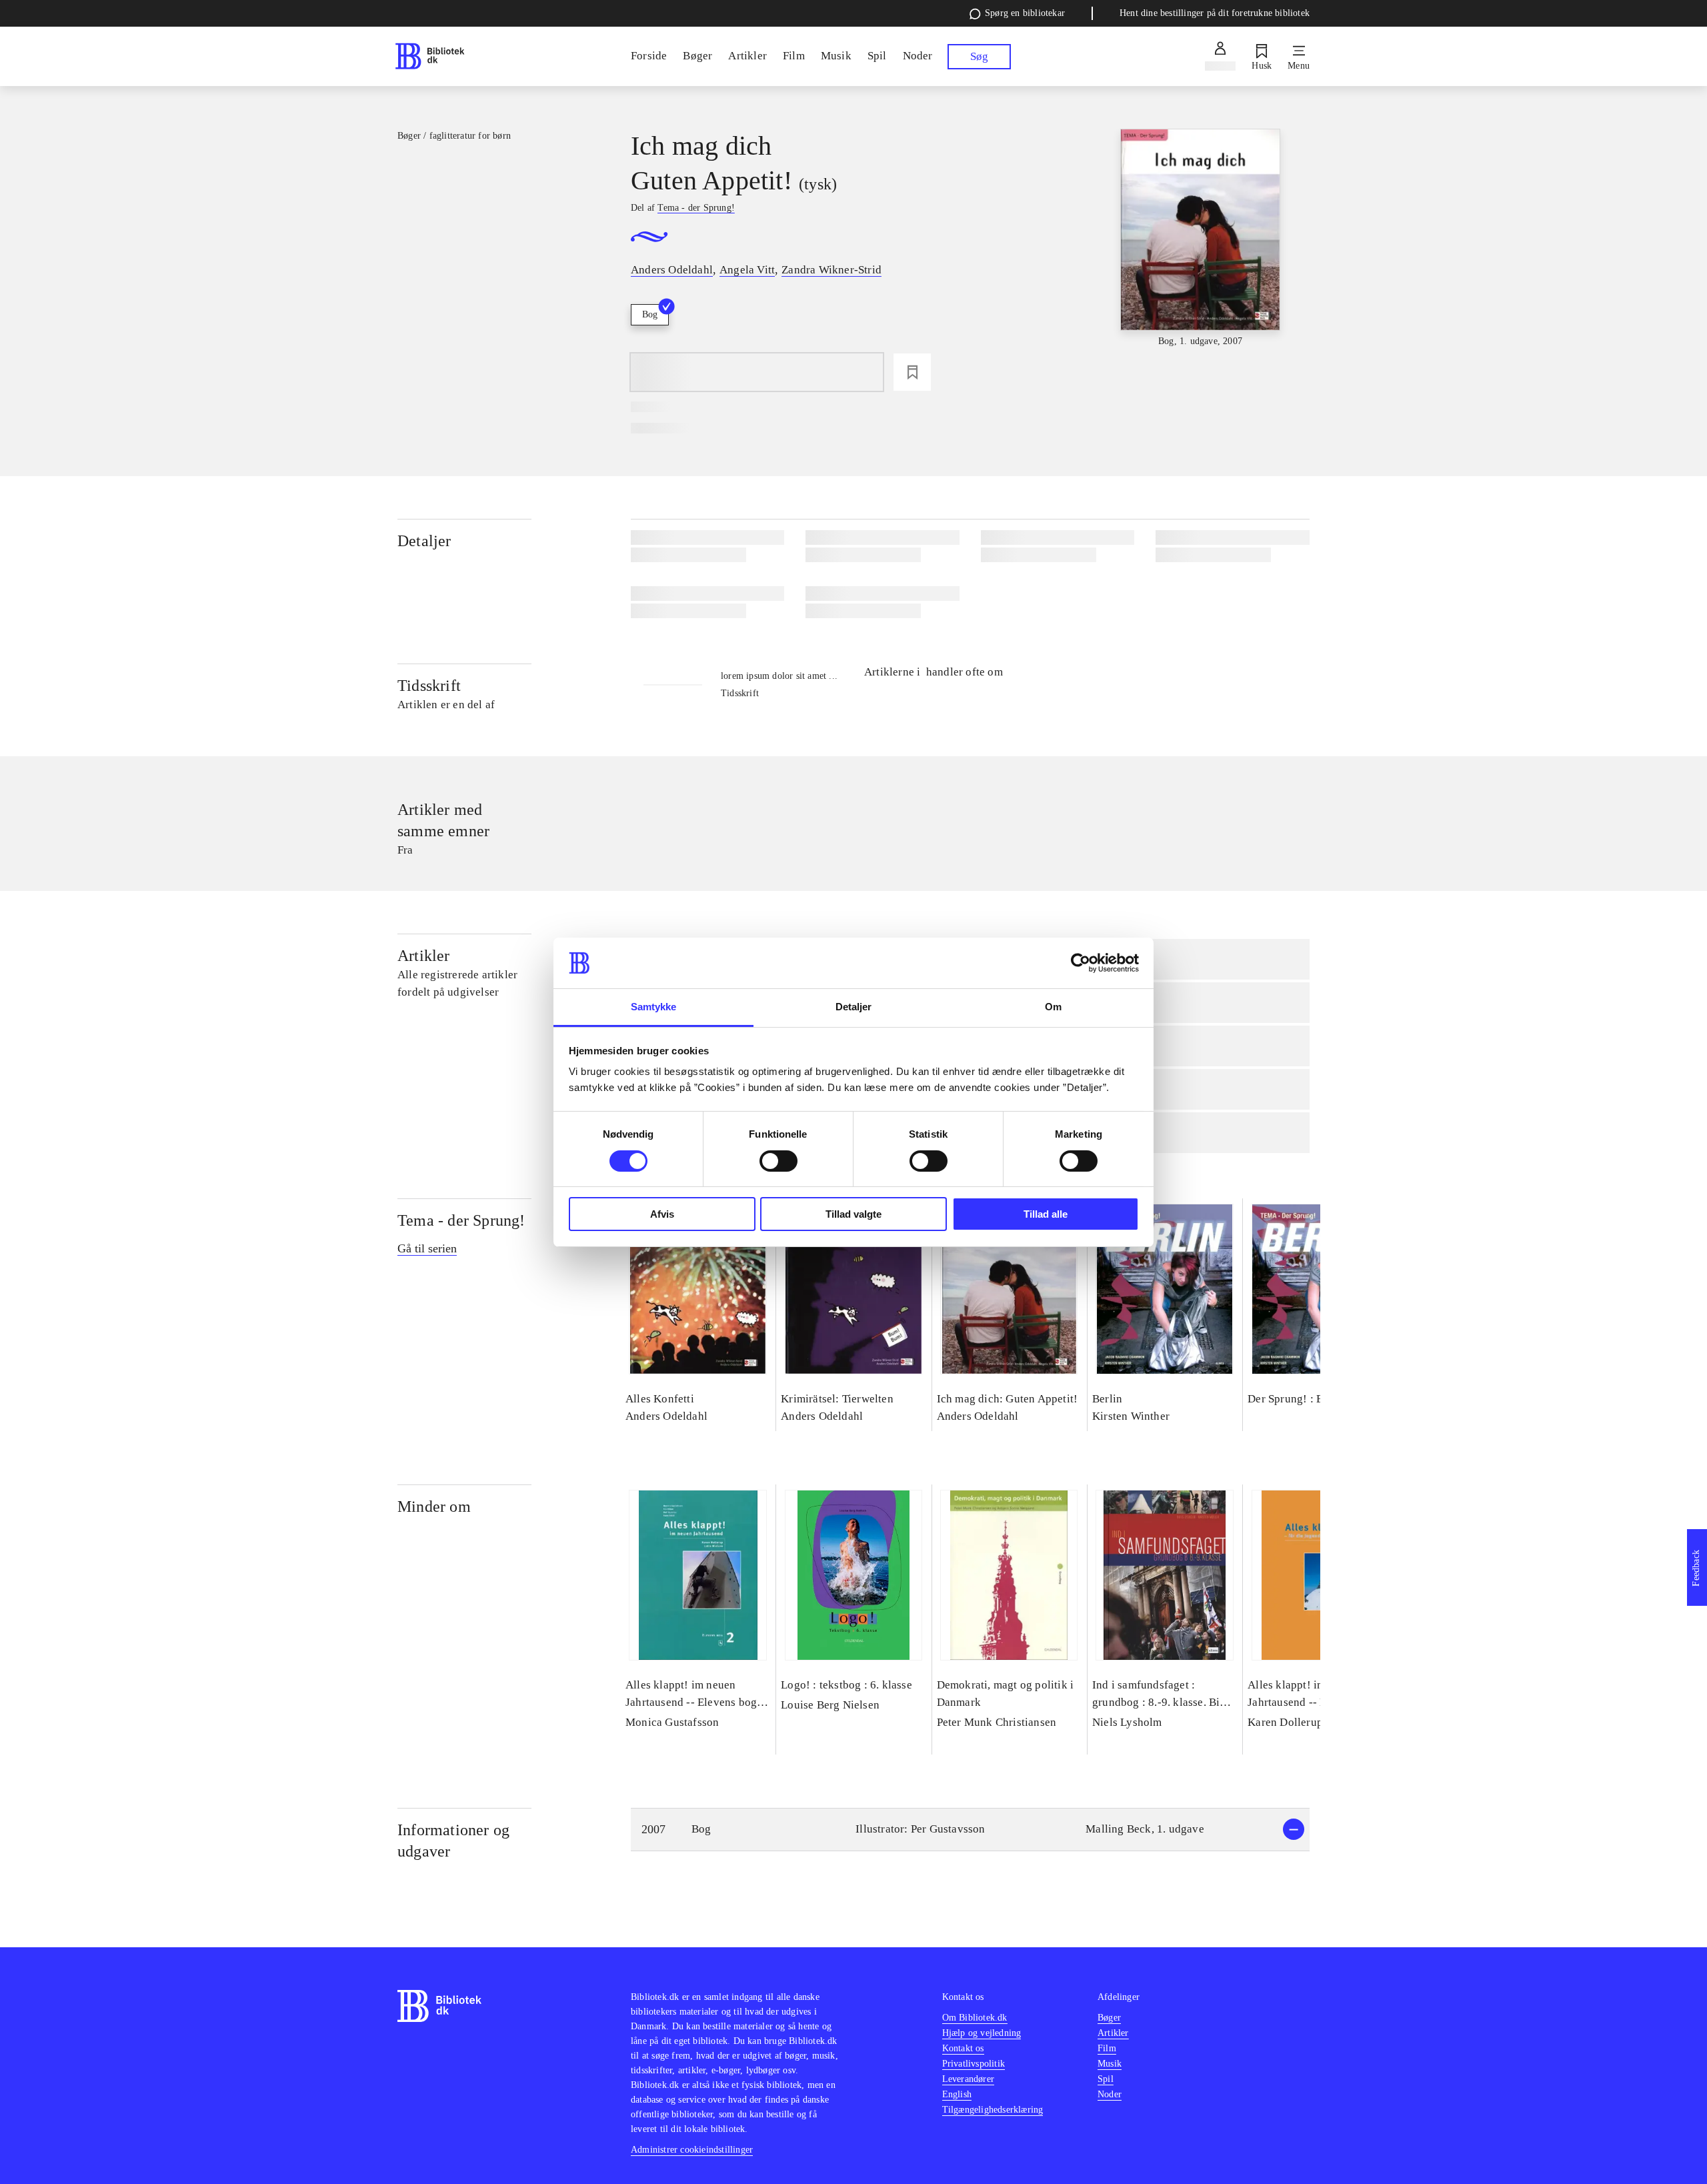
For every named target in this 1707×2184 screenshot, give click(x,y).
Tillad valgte (853, 1214)
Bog (650, 314)
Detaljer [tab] (854, 1007)
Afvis (662, 1214)
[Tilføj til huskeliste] (912, 372)
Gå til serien (427, 1248)
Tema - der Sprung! (461, 1220)
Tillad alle (1046, 1214)
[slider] (1200, 239)
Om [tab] (1053, 1007)
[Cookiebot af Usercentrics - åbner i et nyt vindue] (1081, 963)
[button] (970, 1830)
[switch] (778, 1161)
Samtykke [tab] (654, 1007)
